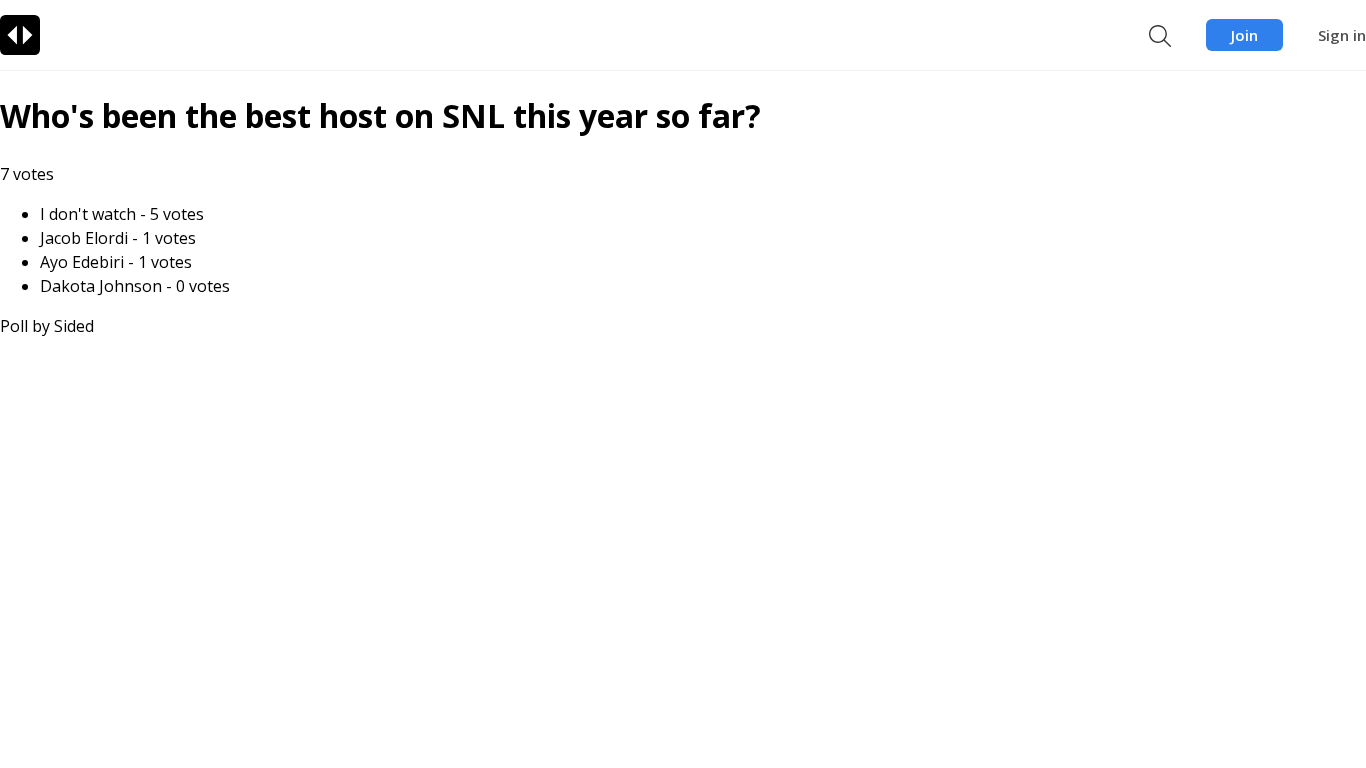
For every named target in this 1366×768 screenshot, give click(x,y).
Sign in (1342, 35)
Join (1244, 35)
